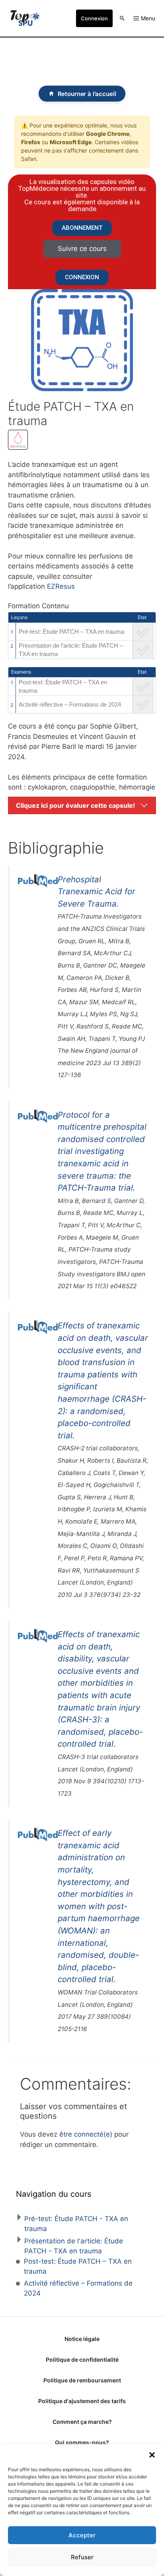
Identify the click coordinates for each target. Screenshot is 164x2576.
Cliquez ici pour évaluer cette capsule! (75, 805)
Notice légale (82, 2339)
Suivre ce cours (82, 249)
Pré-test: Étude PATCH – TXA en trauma (71, 632)
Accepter (82, 2535)
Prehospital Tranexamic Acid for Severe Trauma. (97, 891)
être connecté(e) (86, 2134)
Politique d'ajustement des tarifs (82, 2401)
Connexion (94, 18)
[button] (152, 2454)
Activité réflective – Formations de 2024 (70, 704)
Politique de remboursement (82, 2380)
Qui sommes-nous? (82, 2442)
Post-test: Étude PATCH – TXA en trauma (63, 686)
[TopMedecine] (25, 18)
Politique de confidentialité (82, 2360)
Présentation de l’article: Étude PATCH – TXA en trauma (71, 650)
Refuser (82, 2557)
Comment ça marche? (82, 2422)
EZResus (61, 586)
